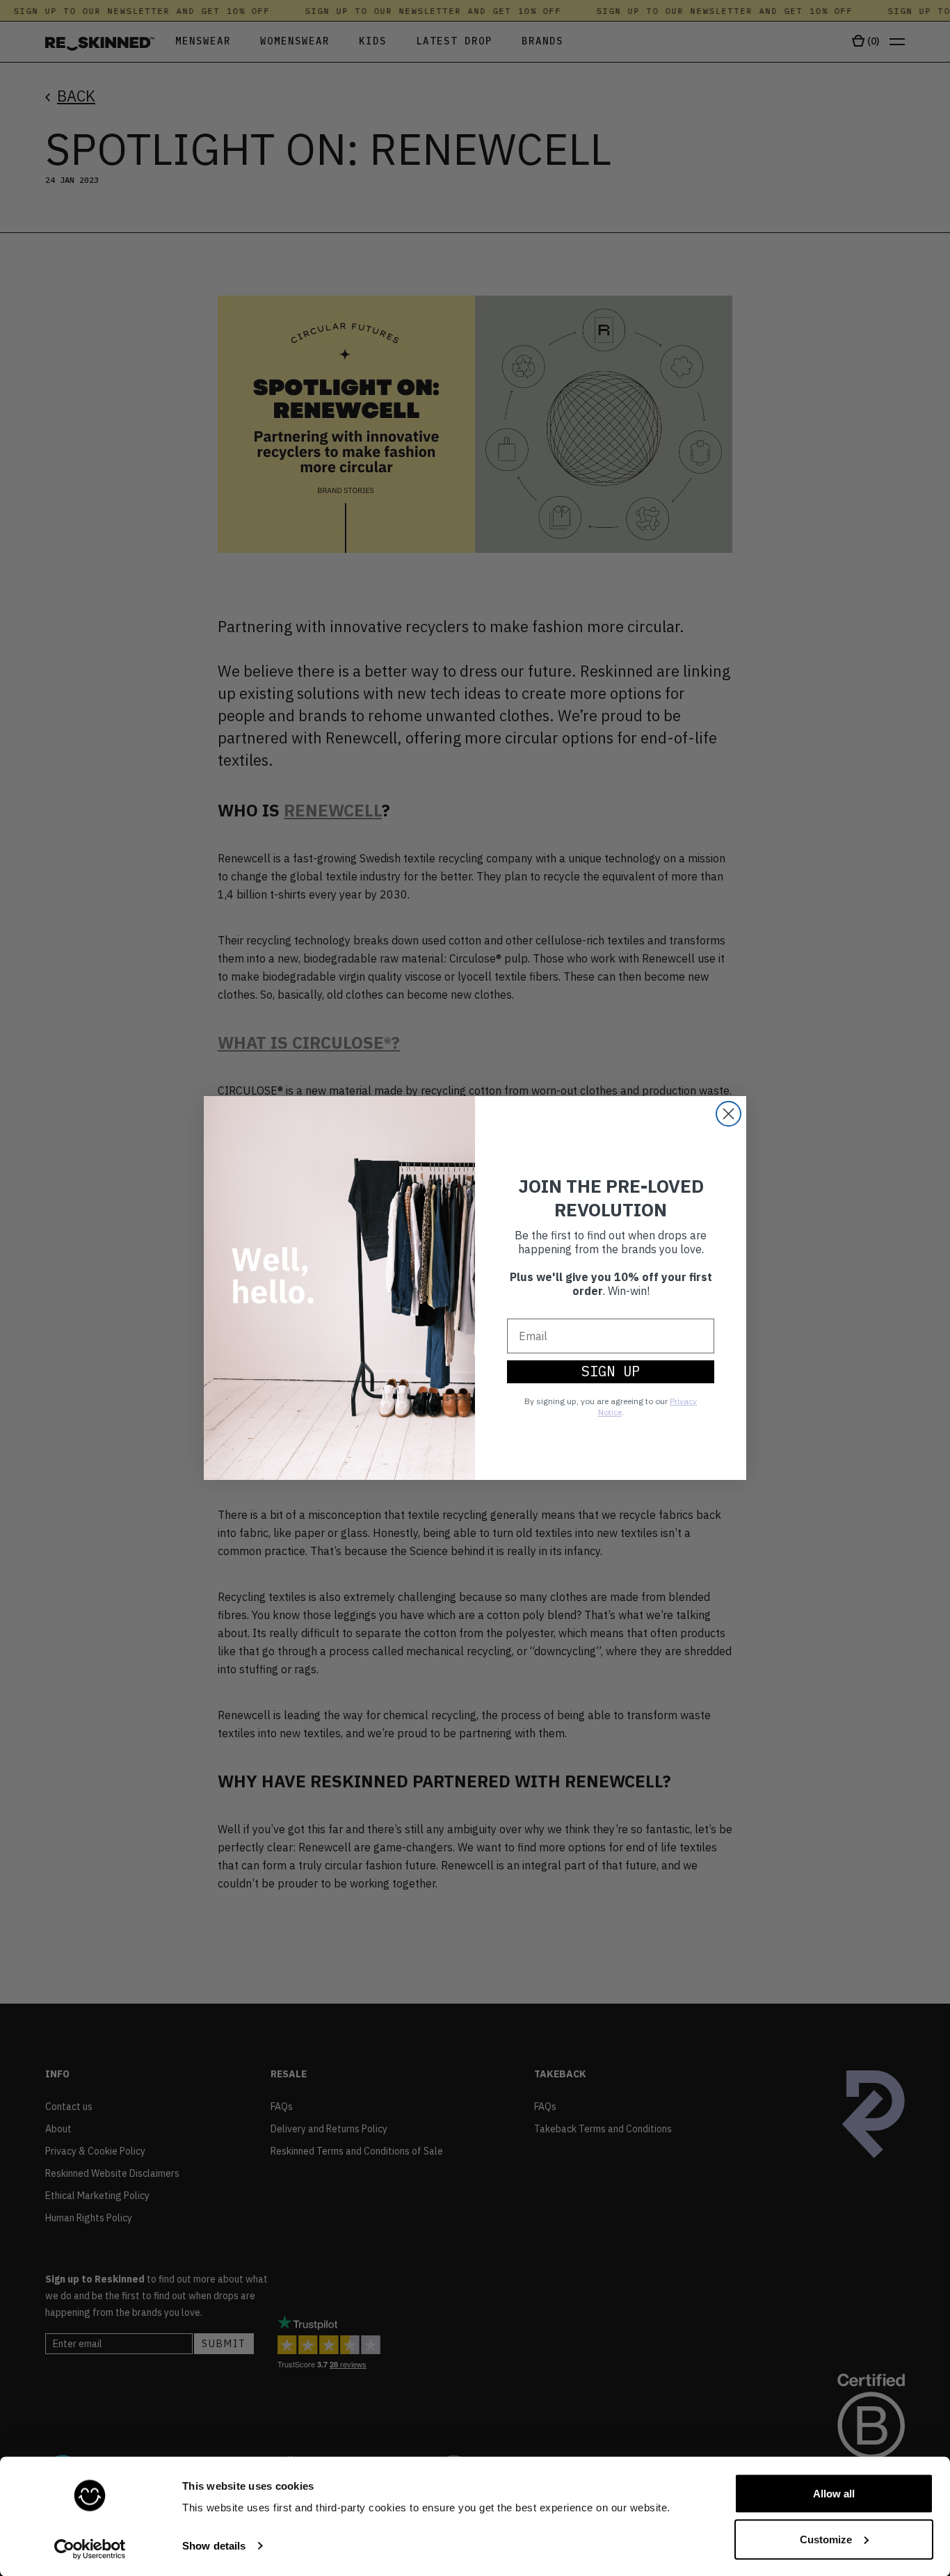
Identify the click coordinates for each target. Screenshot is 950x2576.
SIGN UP (611, 1371)
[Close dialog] (728, 1114)
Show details (214, 2546)
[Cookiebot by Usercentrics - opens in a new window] (90, 2549)
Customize (826, 2539)
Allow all (834, 2494)
